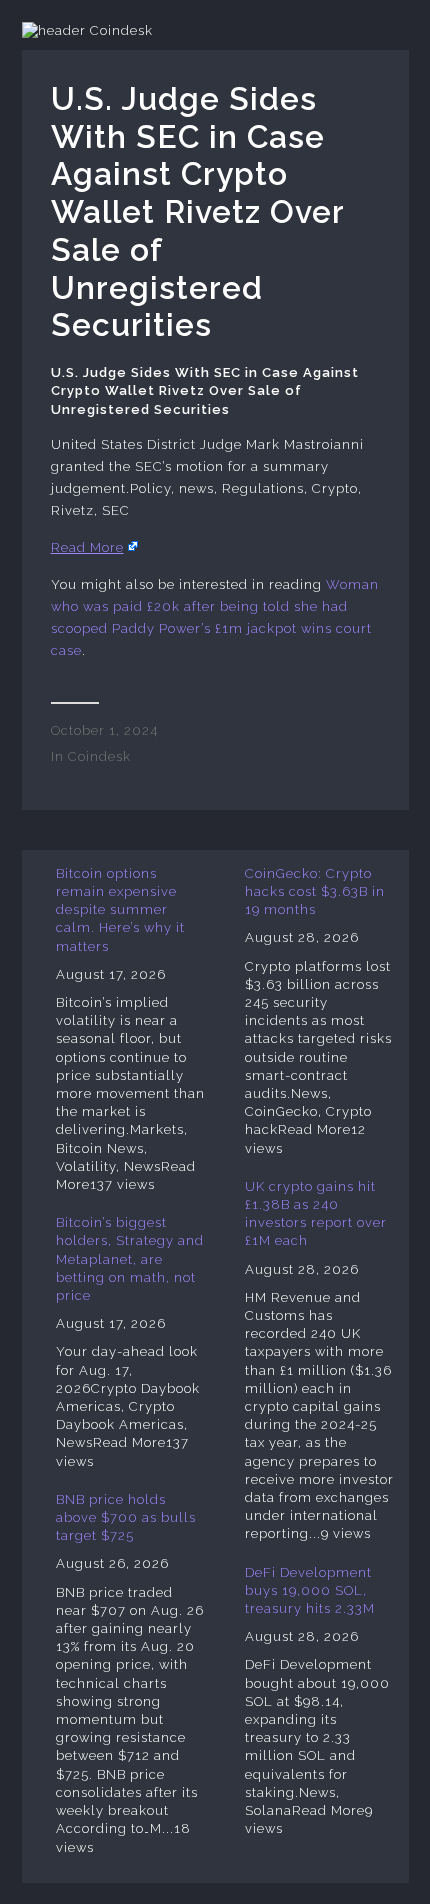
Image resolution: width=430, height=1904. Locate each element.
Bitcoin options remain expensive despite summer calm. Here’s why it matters (120, 910)
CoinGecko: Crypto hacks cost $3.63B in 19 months (315, 891)
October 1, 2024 (104, 730)
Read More (87, 547)
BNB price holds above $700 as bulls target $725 (126, 1517)
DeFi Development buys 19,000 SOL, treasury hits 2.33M (310, 1590)
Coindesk (99, 756)
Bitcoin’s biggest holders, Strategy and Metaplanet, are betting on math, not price (130, 1259)
